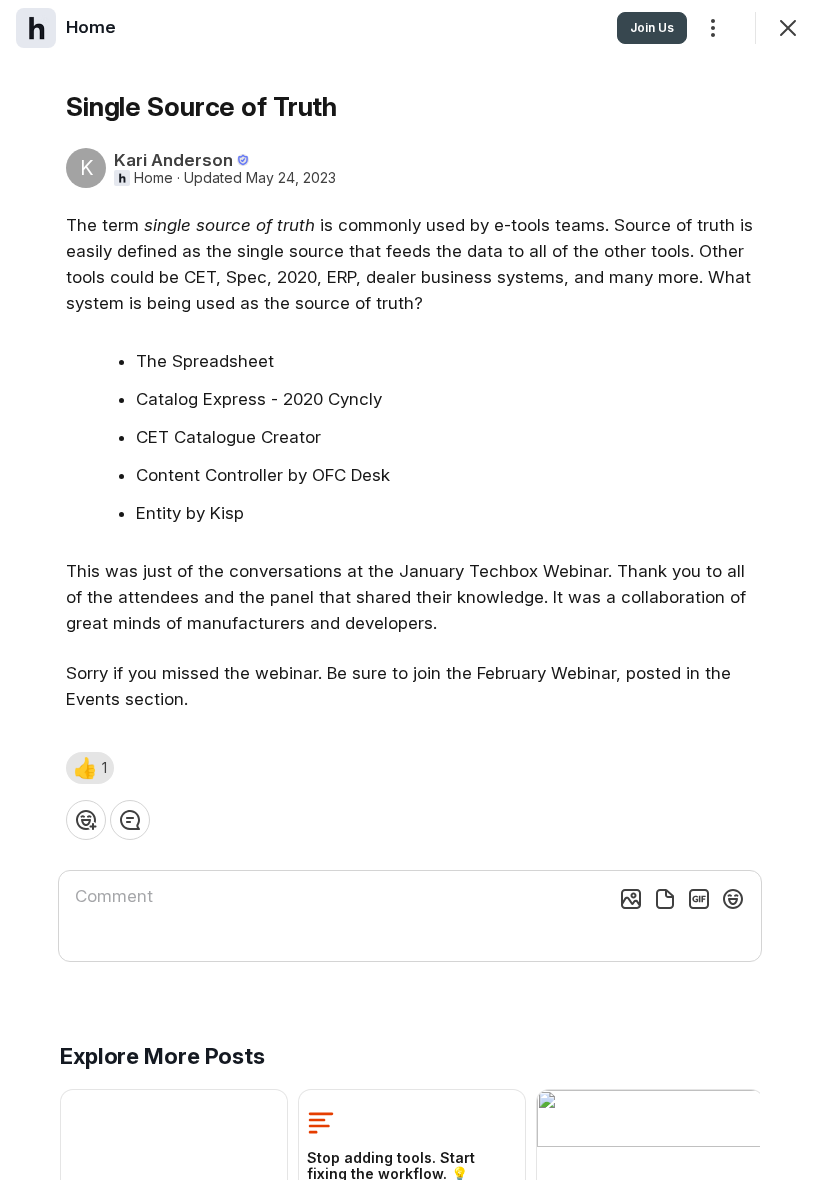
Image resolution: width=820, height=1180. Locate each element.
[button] (90, 768)
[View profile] (36, 28)
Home (153, 178)
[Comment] (130, 820)
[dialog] (410, 590)
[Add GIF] (699, 899)
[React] (86, 820)
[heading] (91, 27)
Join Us (652, 27)
